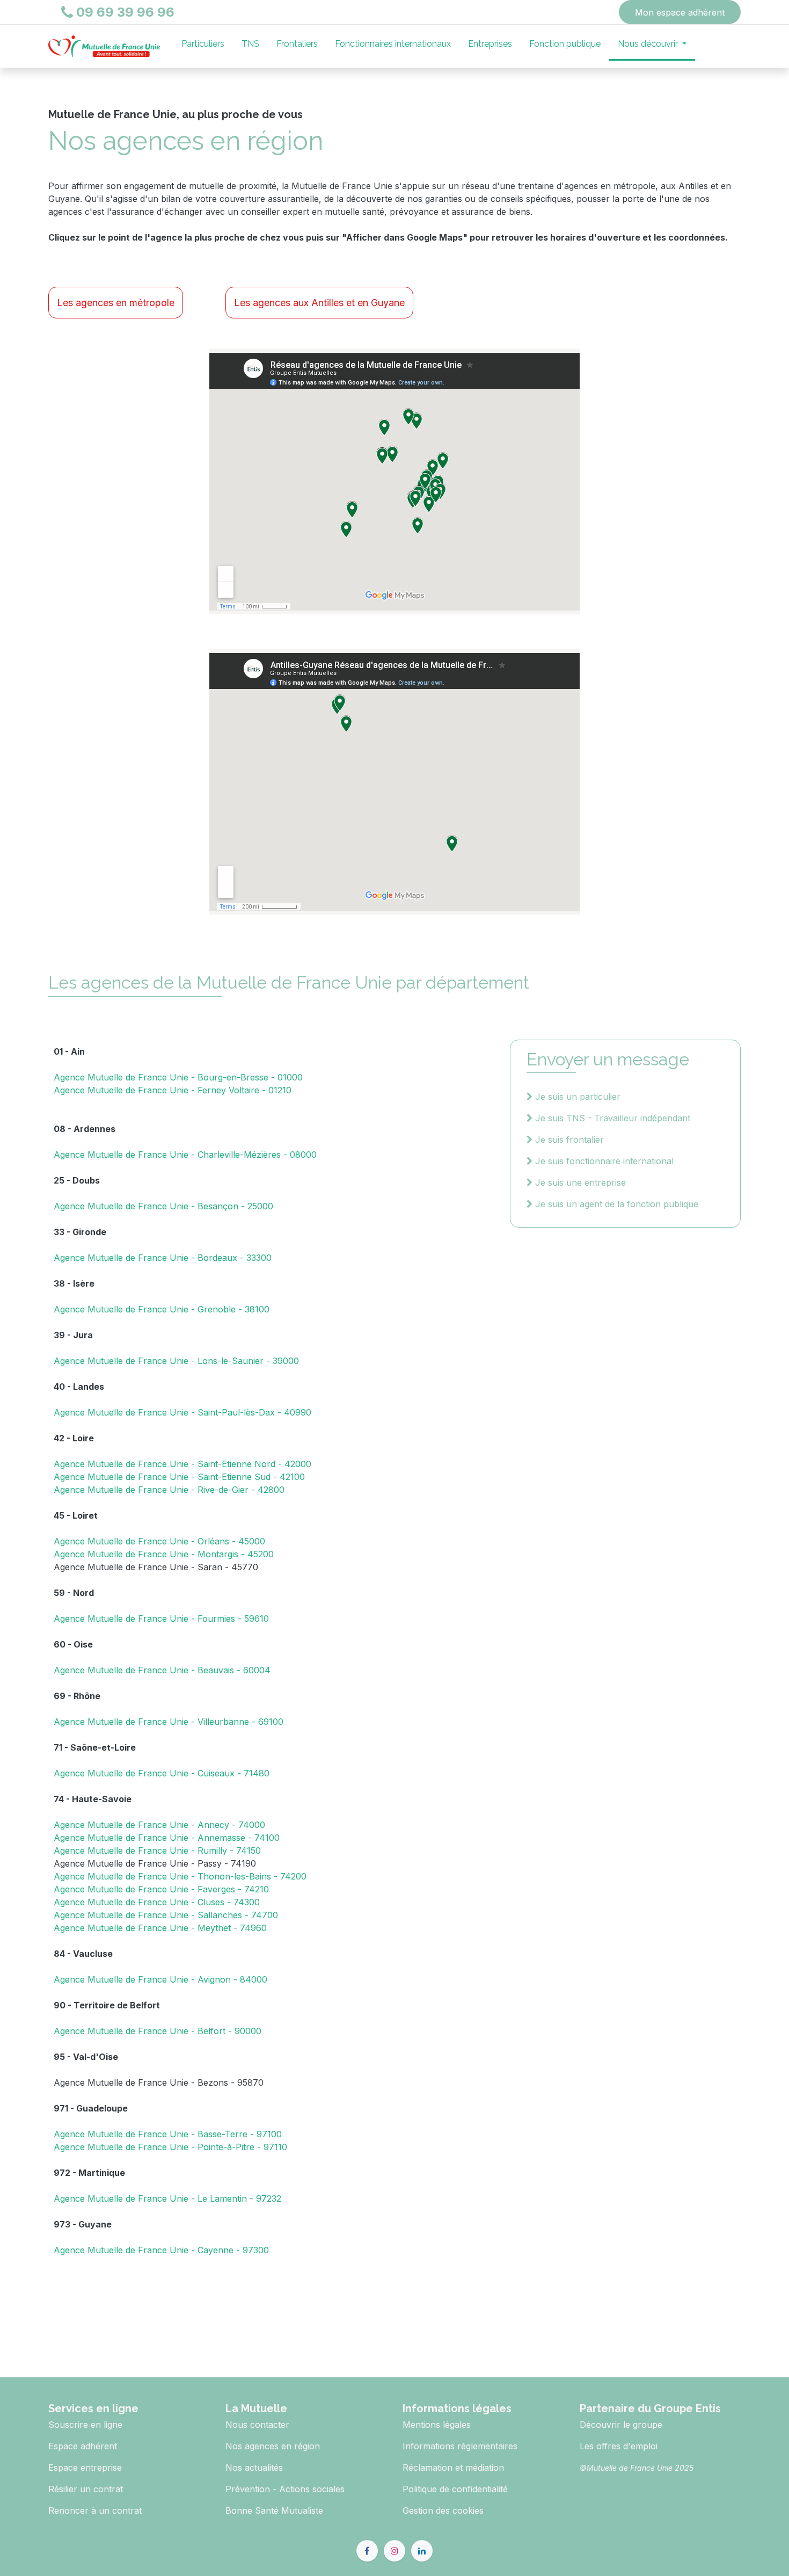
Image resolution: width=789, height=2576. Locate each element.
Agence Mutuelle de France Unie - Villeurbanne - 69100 (169, 1722)
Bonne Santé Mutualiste (274, 2510)
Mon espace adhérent (680, 12)
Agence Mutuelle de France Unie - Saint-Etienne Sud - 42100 (179, 1477)
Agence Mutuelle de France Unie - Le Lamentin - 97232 (167, 2198)
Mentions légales (437, 2425)
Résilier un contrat (86, 2489)
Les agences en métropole (116, 303)
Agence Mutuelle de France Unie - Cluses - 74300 (157, 1902)
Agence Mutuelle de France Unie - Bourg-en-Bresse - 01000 (178, 1077)
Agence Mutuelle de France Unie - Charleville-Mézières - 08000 (185, 1155)
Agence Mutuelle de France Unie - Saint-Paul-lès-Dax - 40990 (182, 1412)
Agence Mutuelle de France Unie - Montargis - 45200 (164, 1554)
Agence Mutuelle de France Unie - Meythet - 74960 (160, 1928)
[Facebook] (367, 2551)
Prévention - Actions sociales (285, 2489)
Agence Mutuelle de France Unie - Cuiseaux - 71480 (162, 1773)
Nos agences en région (273, 2446)
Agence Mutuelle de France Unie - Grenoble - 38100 (162, 1309)
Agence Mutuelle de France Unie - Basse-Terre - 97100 (168, 2134)
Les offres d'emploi (619, 2446)
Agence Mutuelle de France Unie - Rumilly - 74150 (157, 1851)
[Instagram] (394, 2551)
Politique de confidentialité (455, 2489)
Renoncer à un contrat (95, 2510)
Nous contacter (257, 2425)
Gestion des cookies (443, 2510)
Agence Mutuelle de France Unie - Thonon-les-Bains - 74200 (180, 1876)
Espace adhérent (83, 2446)
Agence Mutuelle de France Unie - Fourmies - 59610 (161, 1619)
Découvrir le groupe (621, 2425)
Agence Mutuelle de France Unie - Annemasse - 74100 (167, 1838)
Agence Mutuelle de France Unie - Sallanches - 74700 (166, 1915)
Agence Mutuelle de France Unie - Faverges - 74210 (161, 1889)
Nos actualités (254, 2468)
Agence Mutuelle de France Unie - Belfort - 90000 (158, 2031)
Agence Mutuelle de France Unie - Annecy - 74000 (159, 1825)
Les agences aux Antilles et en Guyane (319, 303)
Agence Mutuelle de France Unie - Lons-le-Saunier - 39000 (176, 1361)
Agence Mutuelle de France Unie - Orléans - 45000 (159, 1541)
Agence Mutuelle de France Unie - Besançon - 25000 (163, 1206)
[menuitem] (203, 46)
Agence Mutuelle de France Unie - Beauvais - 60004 (162, 1670)
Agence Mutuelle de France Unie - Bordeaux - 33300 (163, 1258)
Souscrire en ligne (85, 2425)
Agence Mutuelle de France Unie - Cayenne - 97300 (161, 2250)
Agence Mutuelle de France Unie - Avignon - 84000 (160, 1979)
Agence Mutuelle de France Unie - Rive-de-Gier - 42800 (169, 1490)
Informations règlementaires (460, 2446)
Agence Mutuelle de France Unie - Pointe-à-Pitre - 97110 (170, 2147)
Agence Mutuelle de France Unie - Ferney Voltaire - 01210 (173, 1090)
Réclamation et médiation (453, 2468)
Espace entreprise (85, 2468)
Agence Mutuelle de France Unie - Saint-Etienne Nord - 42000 (182, 1464)
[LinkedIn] (422, 2551)
